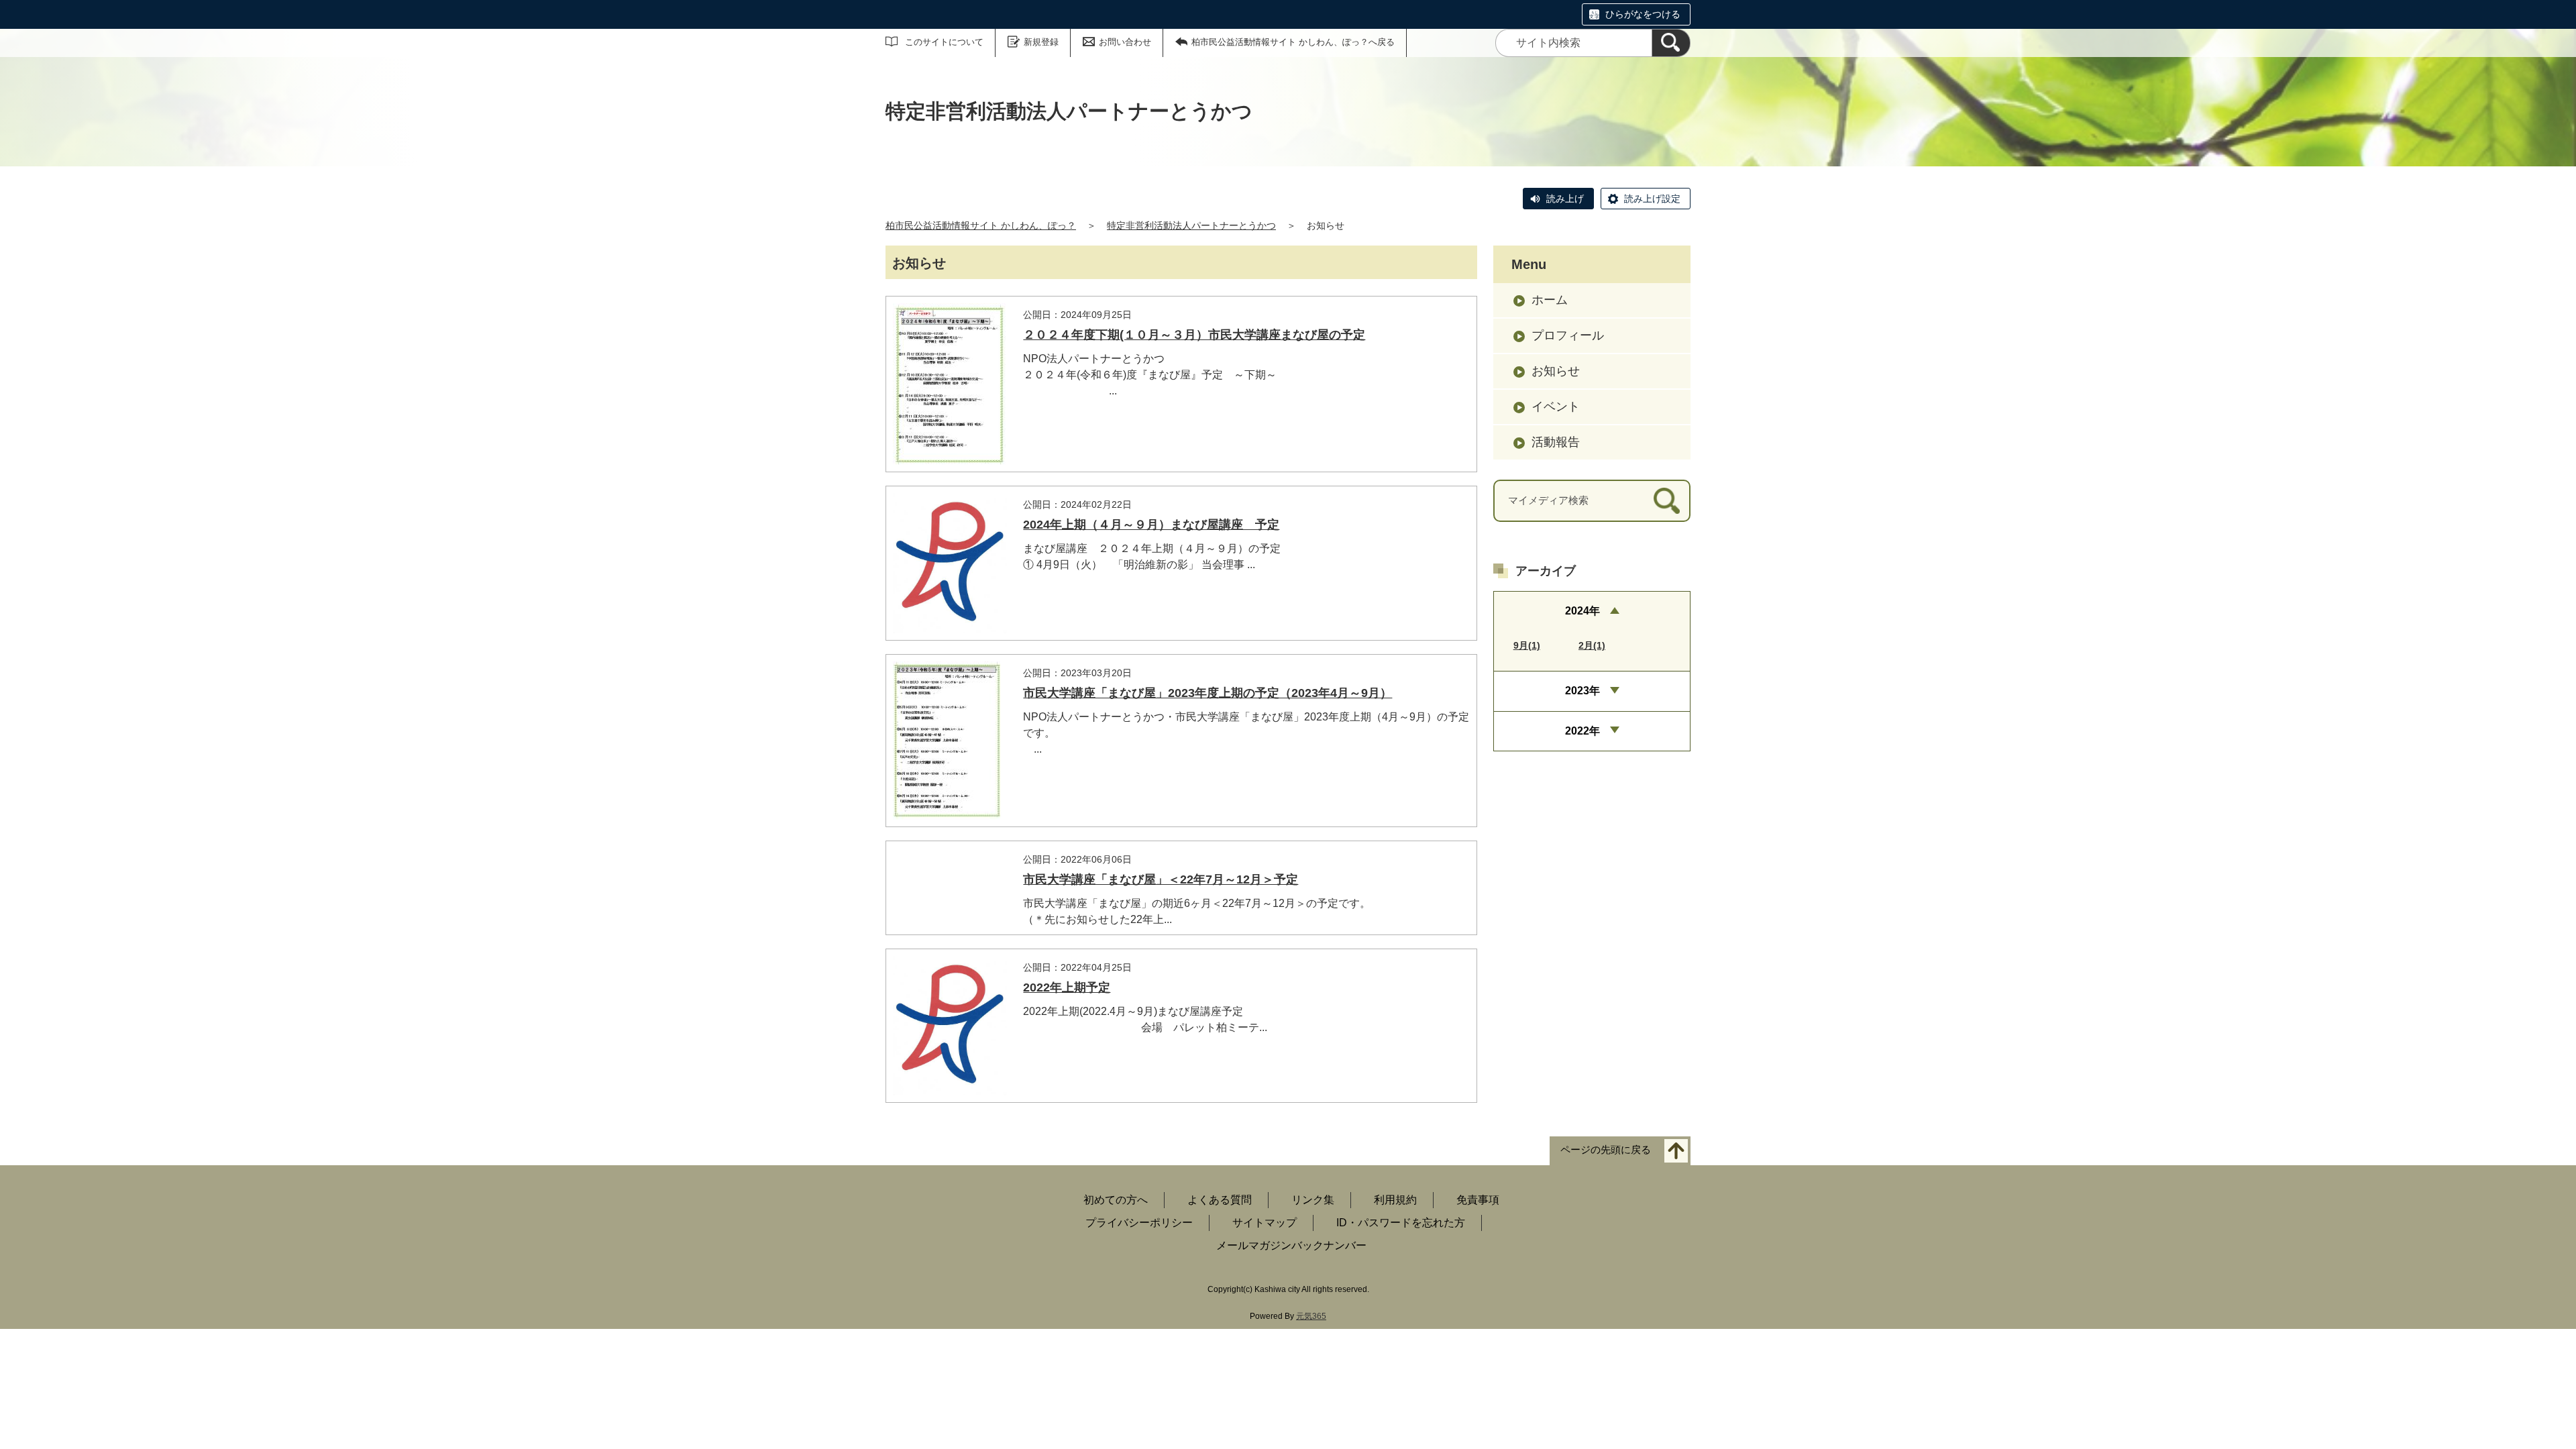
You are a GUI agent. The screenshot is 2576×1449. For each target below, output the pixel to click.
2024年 (1582, 611)
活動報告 (1556, 442)
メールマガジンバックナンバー (1291, 1245)
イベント (1556, 407)
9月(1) (1527, 645)
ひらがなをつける (1643, 14)
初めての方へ (1116, 1200)
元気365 (1311, 1316)
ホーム (1550, 300)
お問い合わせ (1125, 42)
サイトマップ (1265, 1223)
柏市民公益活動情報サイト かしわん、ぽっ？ (981, 225)
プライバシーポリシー (1139, 1223)
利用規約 (1395, 1200)
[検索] (1671, 43)
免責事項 (1478, 1200)
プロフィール (1568, 335)
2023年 (1582, 691)
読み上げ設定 (1652, 199)
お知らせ (1556, 371)
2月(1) (1592, 645)
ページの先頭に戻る (1606, 1150)
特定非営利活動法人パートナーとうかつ (1191, 225)
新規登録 (1041, 42)
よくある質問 (1220, 1200)
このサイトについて (944, 42)
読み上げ (1565, 199)
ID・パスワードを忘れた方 (1401, 1223)
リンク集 (1313, 1200)
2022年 (1582, 731)
